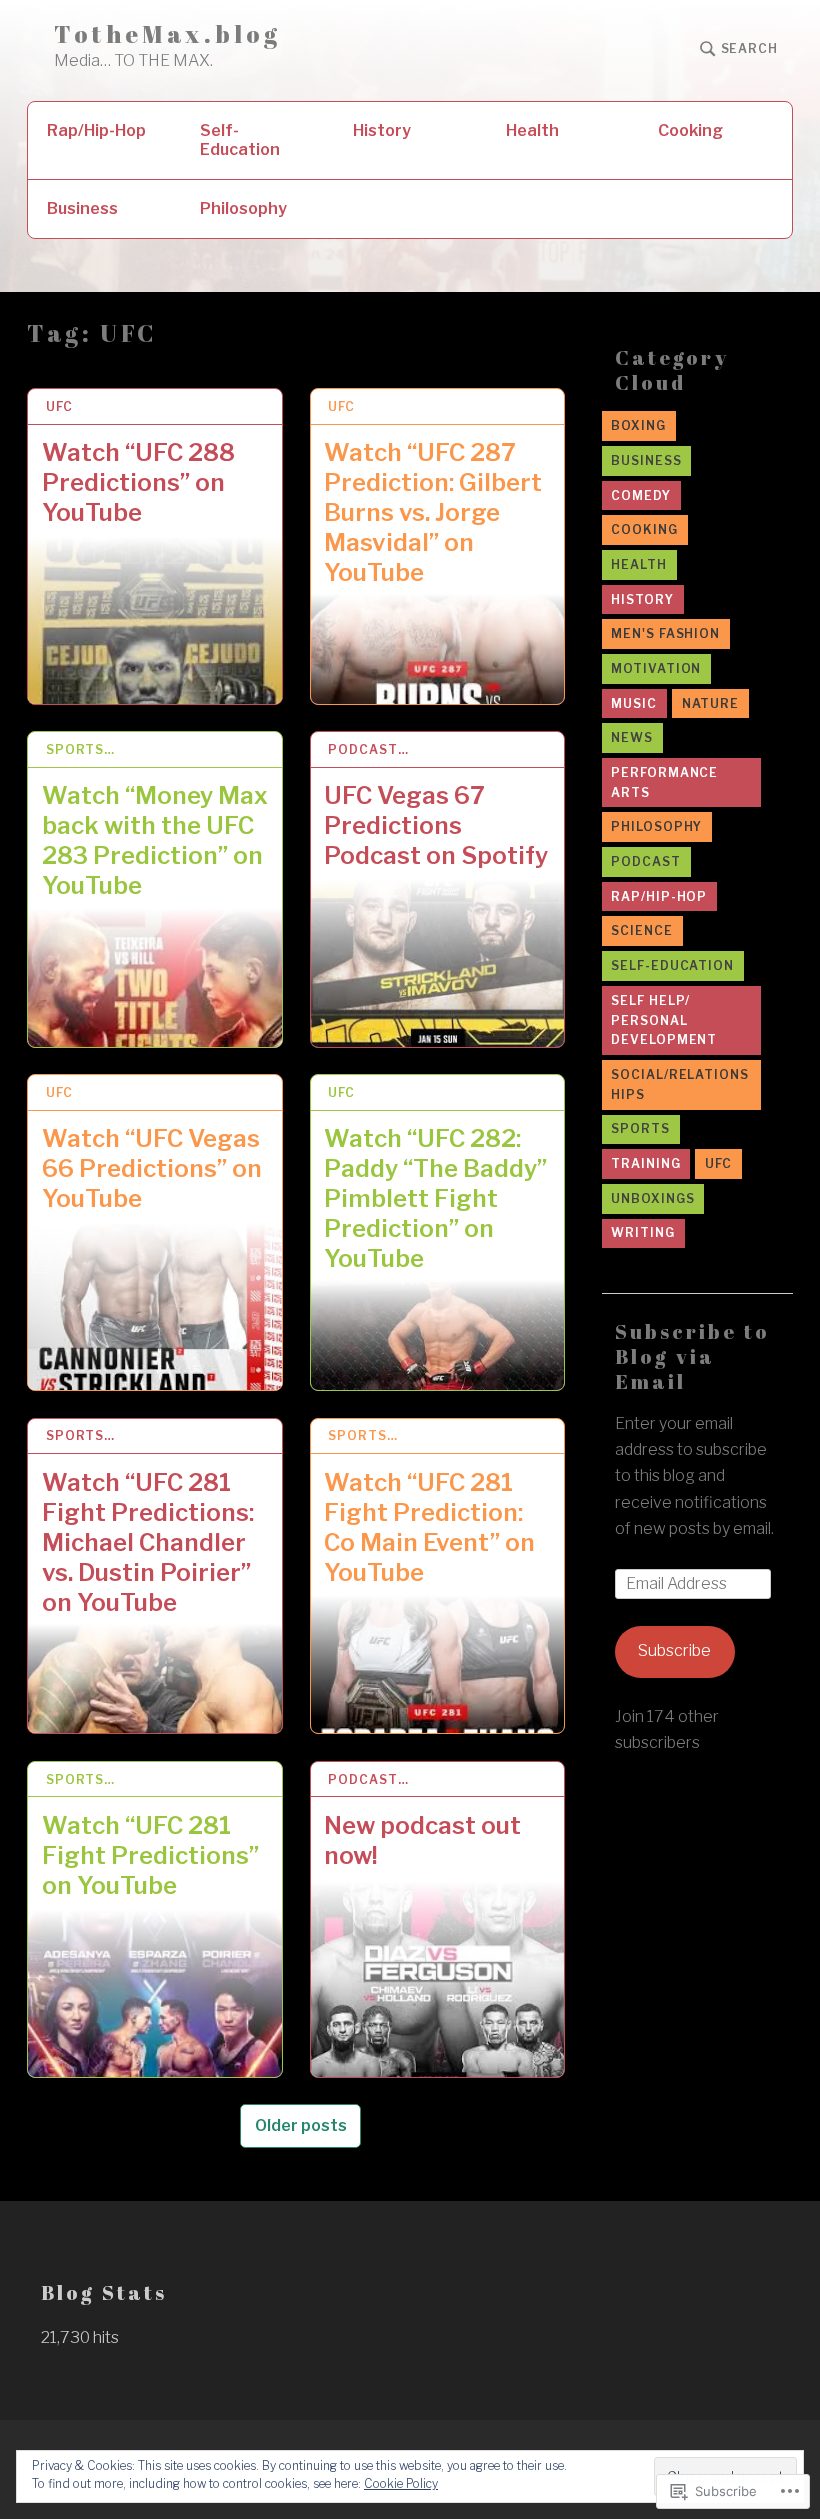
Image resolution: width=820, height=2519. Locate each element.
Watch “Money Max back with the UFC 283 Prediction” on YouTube (155, 840)
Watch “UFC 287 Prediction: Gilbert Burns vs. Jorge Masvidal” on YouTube (433, 512)
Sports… (80, 749)
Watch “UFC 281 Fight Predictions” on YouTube (150, 1855)
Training (645, 1163)
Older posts (301, 2125)
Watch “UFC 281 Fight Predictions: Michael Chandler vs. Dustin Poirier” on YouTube (148, 1542)
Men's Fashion (665, 633)
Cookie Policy (401, 2483)
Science (641, 930)
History (382, 130)
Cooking (690, 130)
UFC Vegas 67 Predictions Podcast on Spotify (436, 825)
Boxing (638, 425)
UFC (59, 406)
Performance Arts (664, 782)
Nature (710, 703)
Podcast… (368, 749)
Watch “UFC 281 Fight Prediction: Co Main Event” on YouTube (429, 1527)
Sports (640, 1128)
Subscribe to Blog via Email (692, 1356)
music (634, 703)
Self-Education (240, 140)
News (632, 737)
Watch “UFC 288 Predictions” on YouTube (138, 482)
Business (82, 208)
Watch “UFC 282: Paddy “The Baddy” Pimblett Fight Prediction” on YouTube (435, 1198)
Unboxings (652, 1198)
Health (532, 130)
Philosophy (243, 208)
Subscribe (674, 1650)
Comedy (640, 495)
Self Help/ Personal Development (664, 1020)
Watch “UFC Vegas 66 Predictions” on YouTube (152, 1168)
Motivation (656, 668)
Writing (642, 1232)
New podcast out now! (422, 1840)
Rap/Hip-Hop (96, 130)
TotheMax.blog (168, 34)
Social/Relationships (679, 1084)
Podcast (645, 861)
